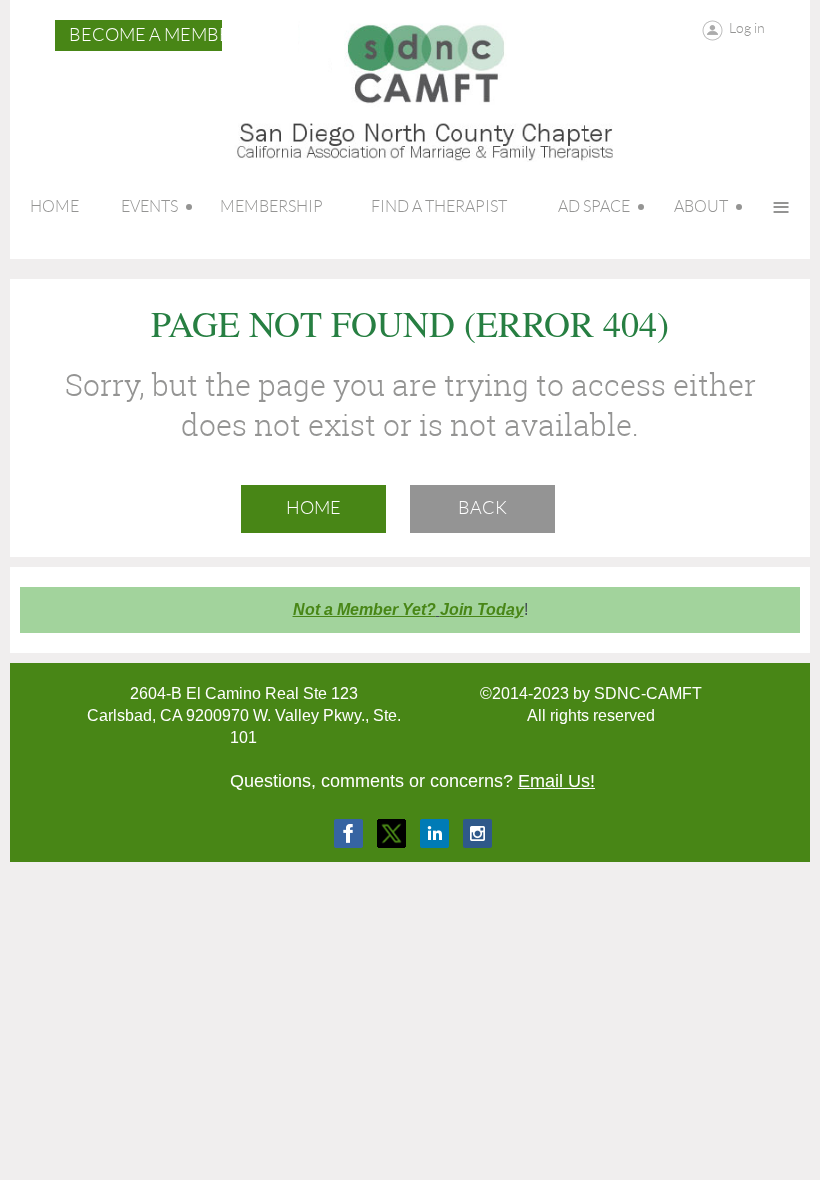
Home (313, 508)
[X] (391, 833)
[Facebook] (348, 833)
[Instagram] (477, 833)
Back (482, 508)
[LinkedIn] (434, 833)
